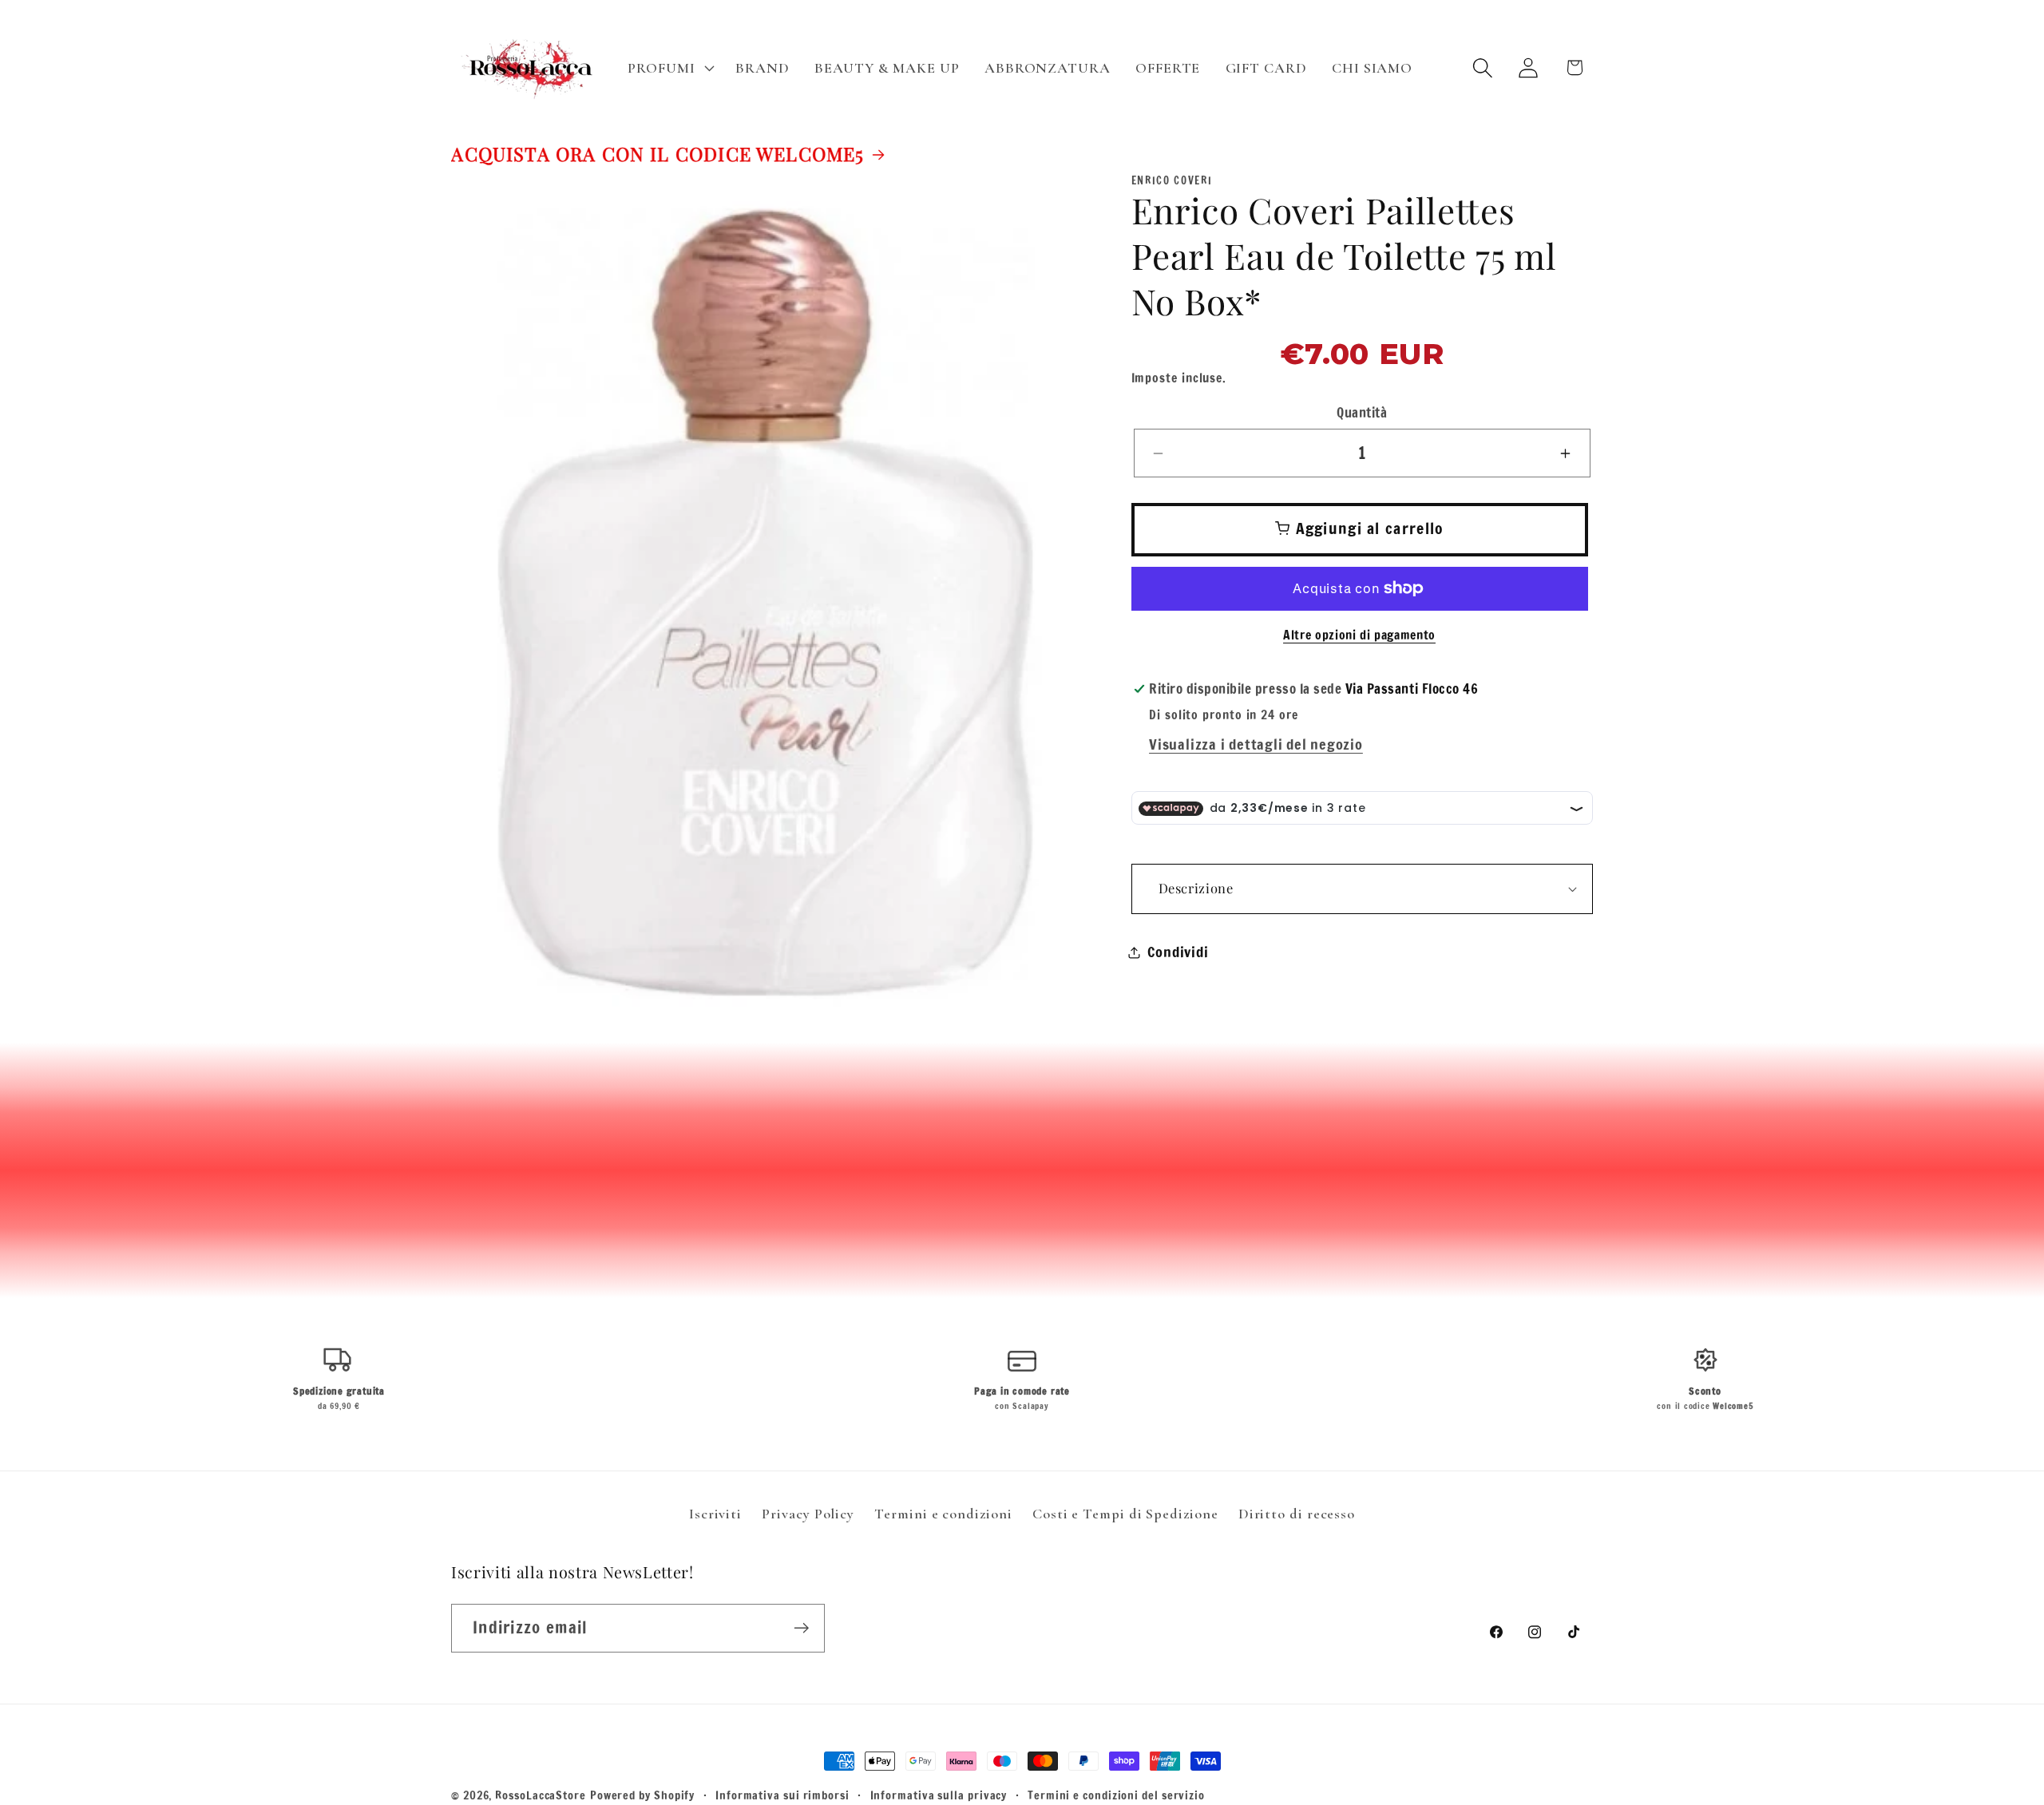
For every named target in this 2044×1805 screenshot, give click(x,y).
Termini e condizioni (943, 1514)
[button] (669, 68)
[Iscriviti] (801, 1628)
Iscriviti (715, 1514)
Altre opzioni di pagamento (1359, 636)
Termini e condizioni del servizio (1116, 1795)
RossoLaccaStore (541, 1795)
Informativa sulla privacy (939, 1795)
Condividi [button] (1178, 952)
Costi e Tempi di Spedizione (1125, 1514)
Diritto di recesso (1297, 1514)
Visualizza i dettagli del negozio (1256, 745)
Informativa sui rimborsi (782, 1795)
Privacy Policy (808, 1514)
